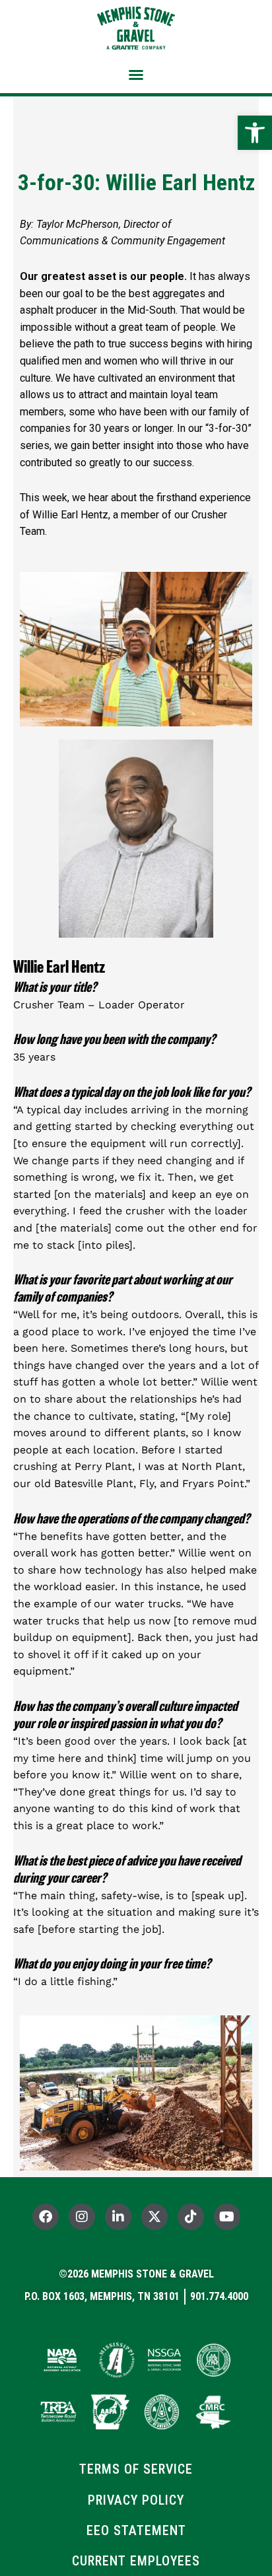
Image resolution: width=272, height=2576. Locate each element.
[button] (136, 75)
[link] (255, 133)
